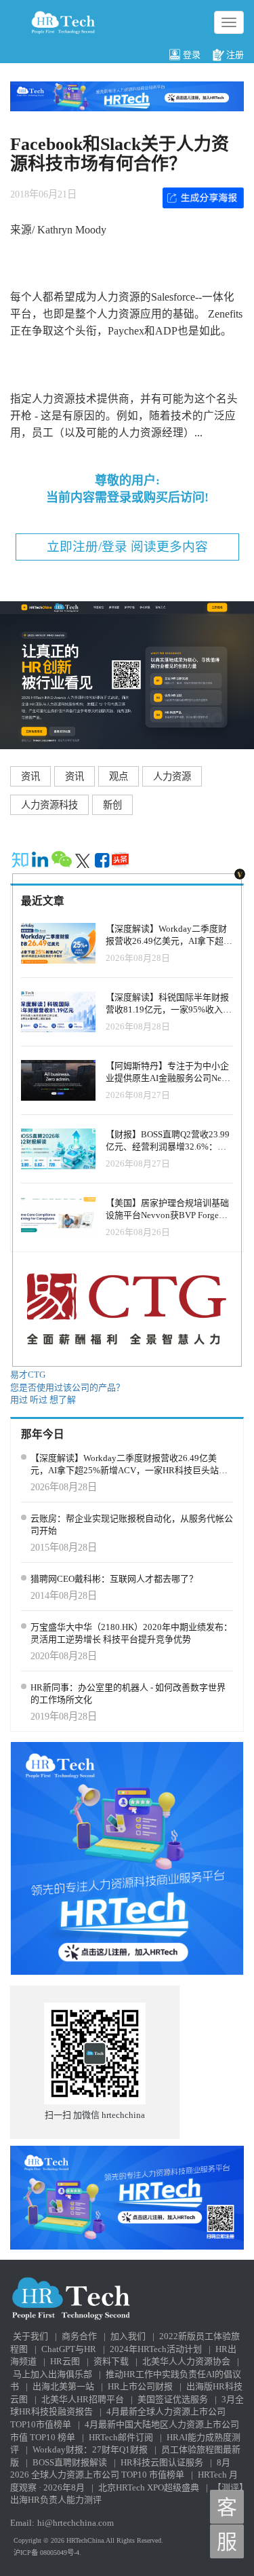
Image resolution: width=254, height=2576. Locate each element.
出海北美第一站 (63, 2386)
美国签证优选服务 (173, 2399)
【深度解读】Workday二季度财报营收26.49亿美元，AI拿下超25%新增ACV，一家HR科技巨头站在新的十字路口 (129, 1465)
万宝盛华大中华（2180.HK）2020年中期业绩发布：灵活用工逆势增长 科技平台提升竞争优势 (131, 1633)
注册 (235, 55)
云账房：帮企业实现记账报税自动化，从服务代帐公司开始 (132, 1525)
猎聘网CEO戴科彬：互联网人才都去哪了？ (114, 1579)
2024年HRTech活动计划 (156, 2349)
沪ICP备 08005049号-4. (47, 2553)
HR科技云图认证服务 (162, 2462)
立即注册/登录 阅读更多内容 (127, 547)
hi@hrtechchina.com (76, 2523)
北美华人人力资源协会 (186, 2361)
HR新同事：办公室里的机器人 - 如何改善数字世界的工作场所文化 (128, 1694)
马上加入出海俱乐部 (52, 2374)
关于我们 (30, 2336)
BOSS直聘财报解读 (70, 2462)
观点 (119, 776)
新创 (112, 805)
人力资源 (172, 776)
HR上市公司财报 (140, 2386)
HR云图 (65, 2361)
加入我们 (128, 2336)
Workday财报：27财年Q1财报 (90, 2449)
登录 (192, 55)
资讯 (30, 776)
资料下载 (111, 2361)
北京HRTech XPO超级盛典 (149, 2487)
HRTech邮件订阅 (121, 2437)
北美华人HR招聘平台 (83, 2399)
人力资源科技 (49, 805)
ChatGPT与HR (69, 2349)
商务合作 (79, 2336)
